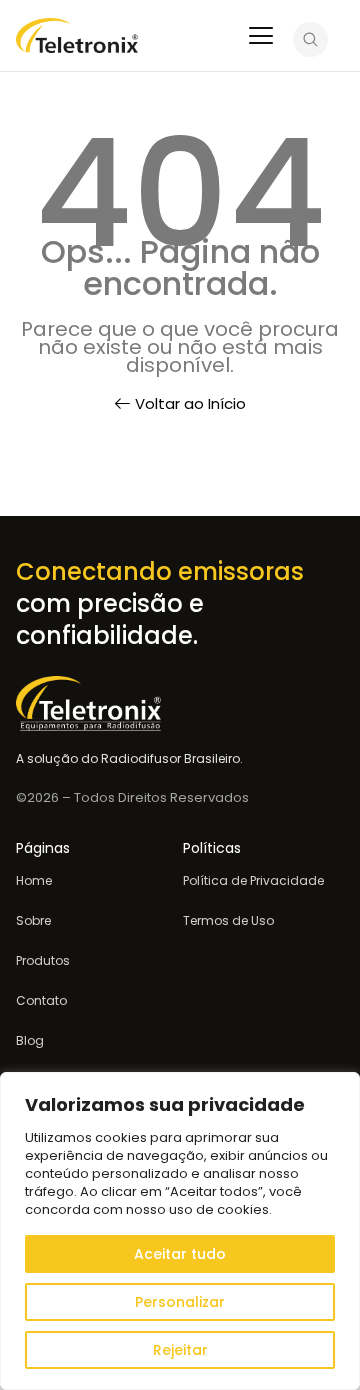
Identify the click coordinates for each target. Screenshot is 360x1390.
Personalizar (180, 1302)
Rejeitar (180, 1350)
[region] (180, 1231)
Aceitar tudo (180, 1254)
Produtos (43, 961)
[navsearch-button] (310, 42)
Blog (30, 1041)
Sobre (33, 921)
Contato (41, 1001)
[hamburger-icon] (260, 38)
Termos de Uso (228, 921)
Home (34, 881)
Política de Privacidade (253, 881)
